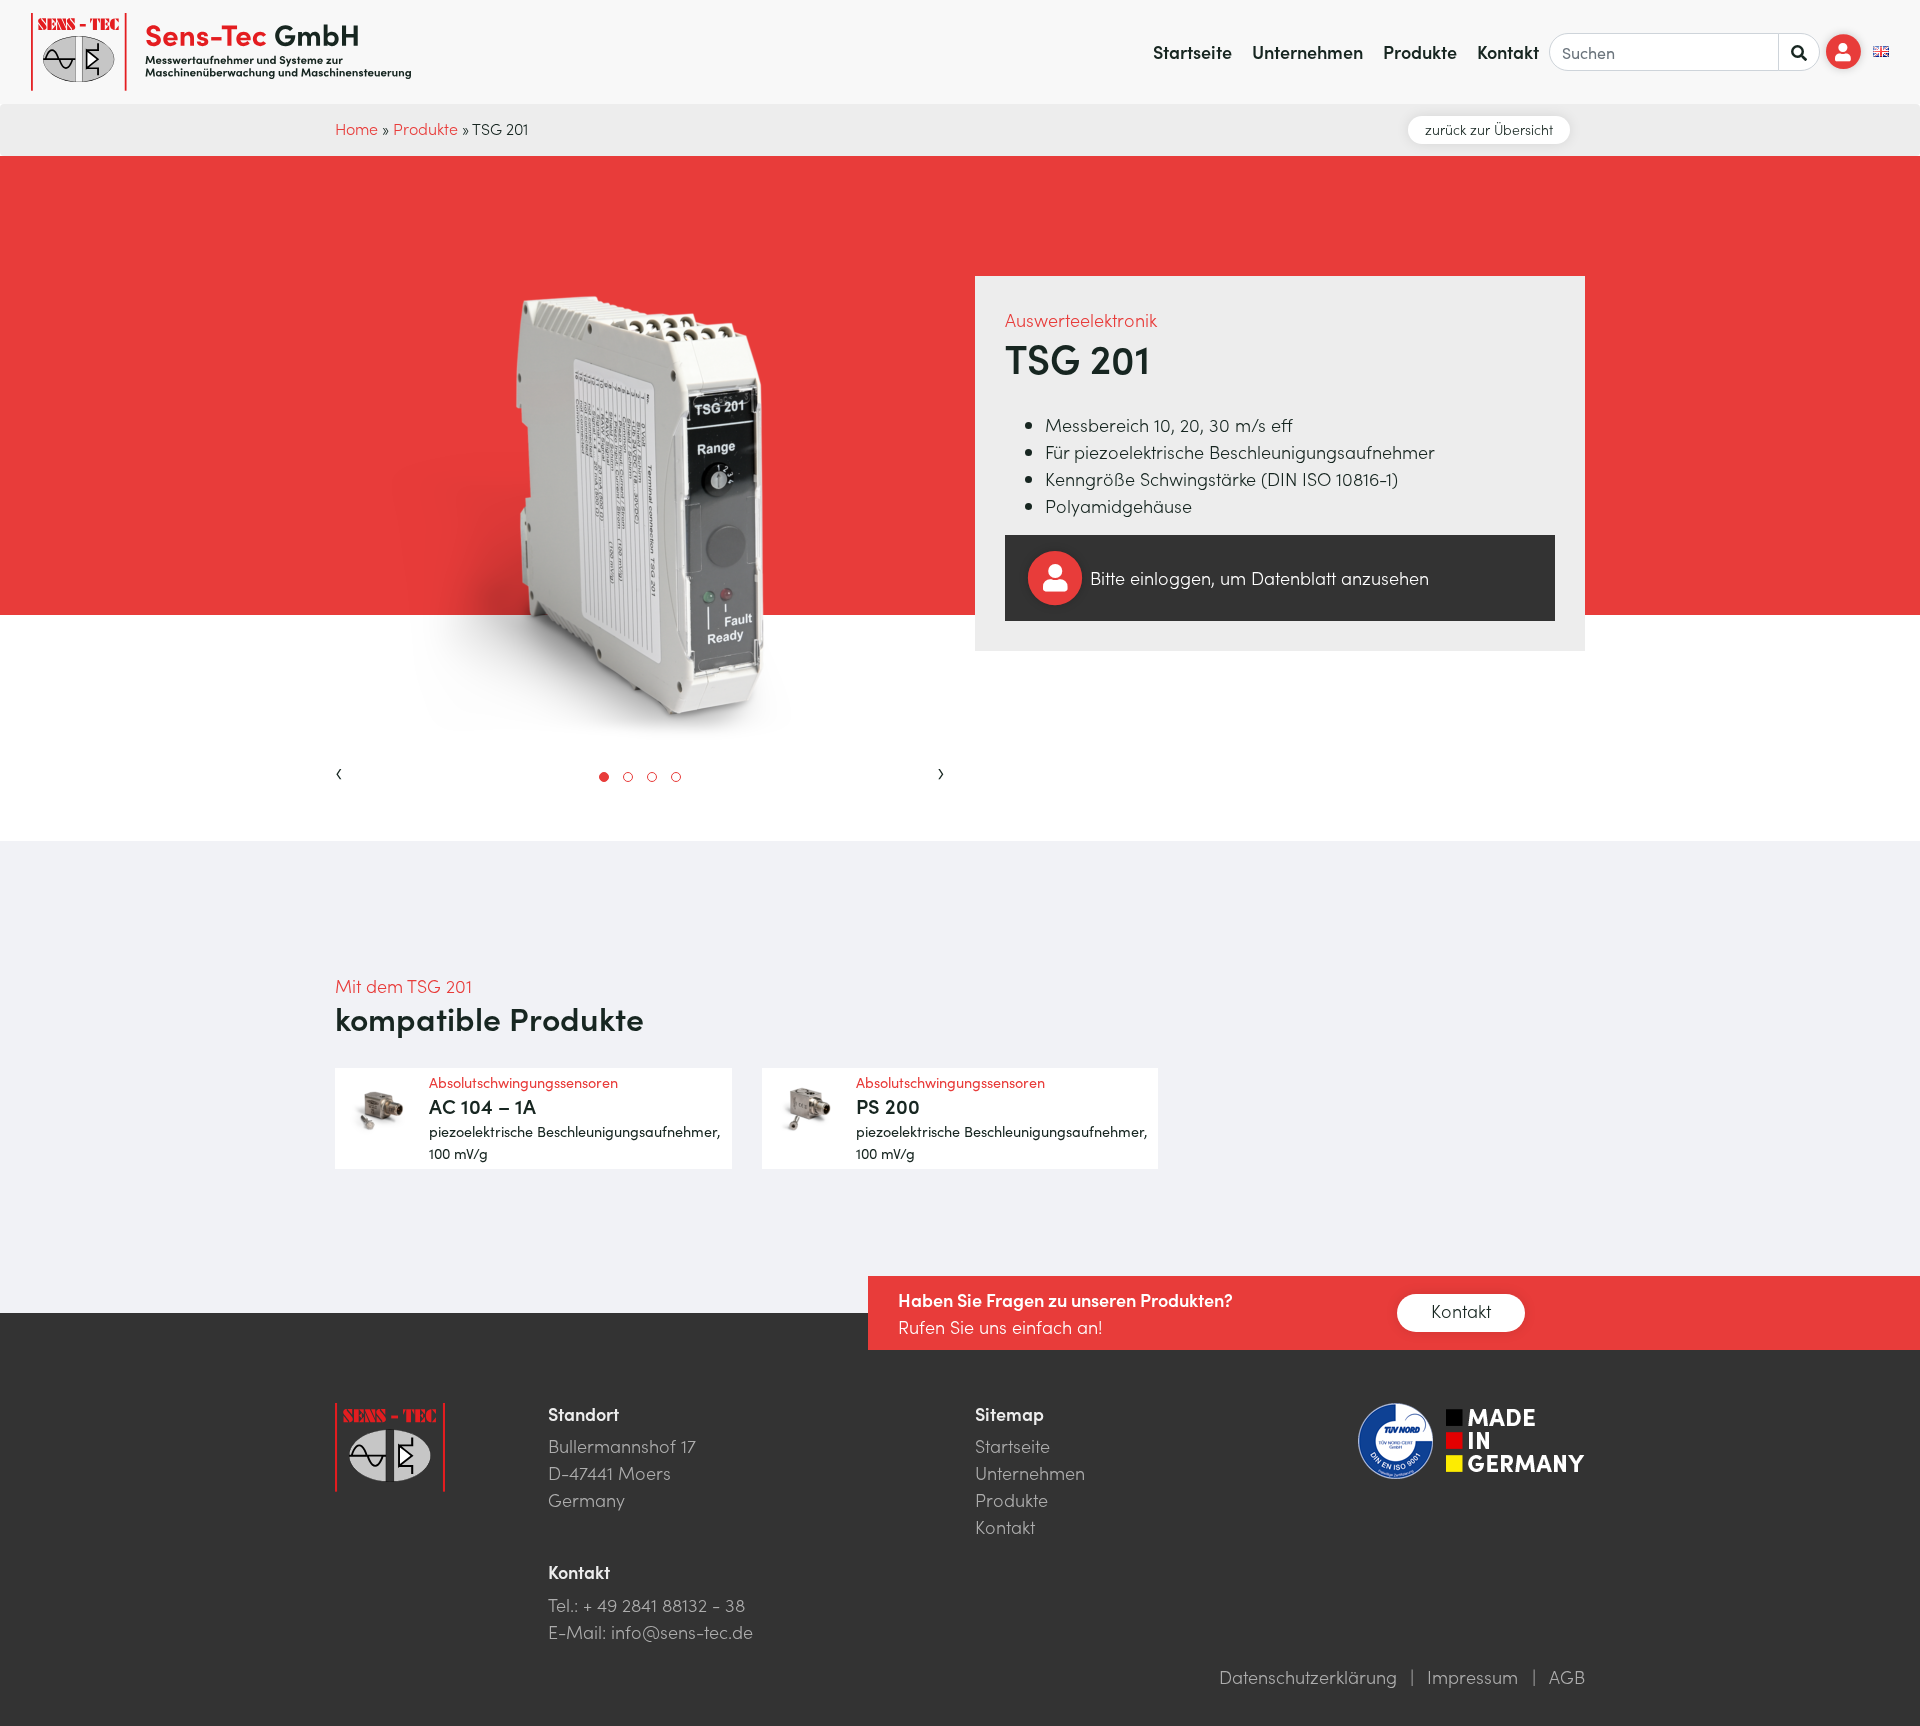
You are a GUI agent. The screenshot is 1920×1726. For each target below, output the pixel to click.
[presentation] (339, 770)
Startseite (1192, 51)
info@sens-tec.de (682, 1631)
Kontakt (1508, 51)
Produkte (1420, 51)
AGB (1567, 1676)
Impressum (1472, 1676)
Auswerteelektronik (1081, 319)
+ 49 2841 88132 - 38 (664, 1604)
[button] (604, 777)
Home (356, 128)
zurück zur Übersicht (1489, 129)
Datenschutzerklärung (1308, 1676)
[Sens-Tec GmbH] (221, 52)
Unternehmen (1307, 51)
